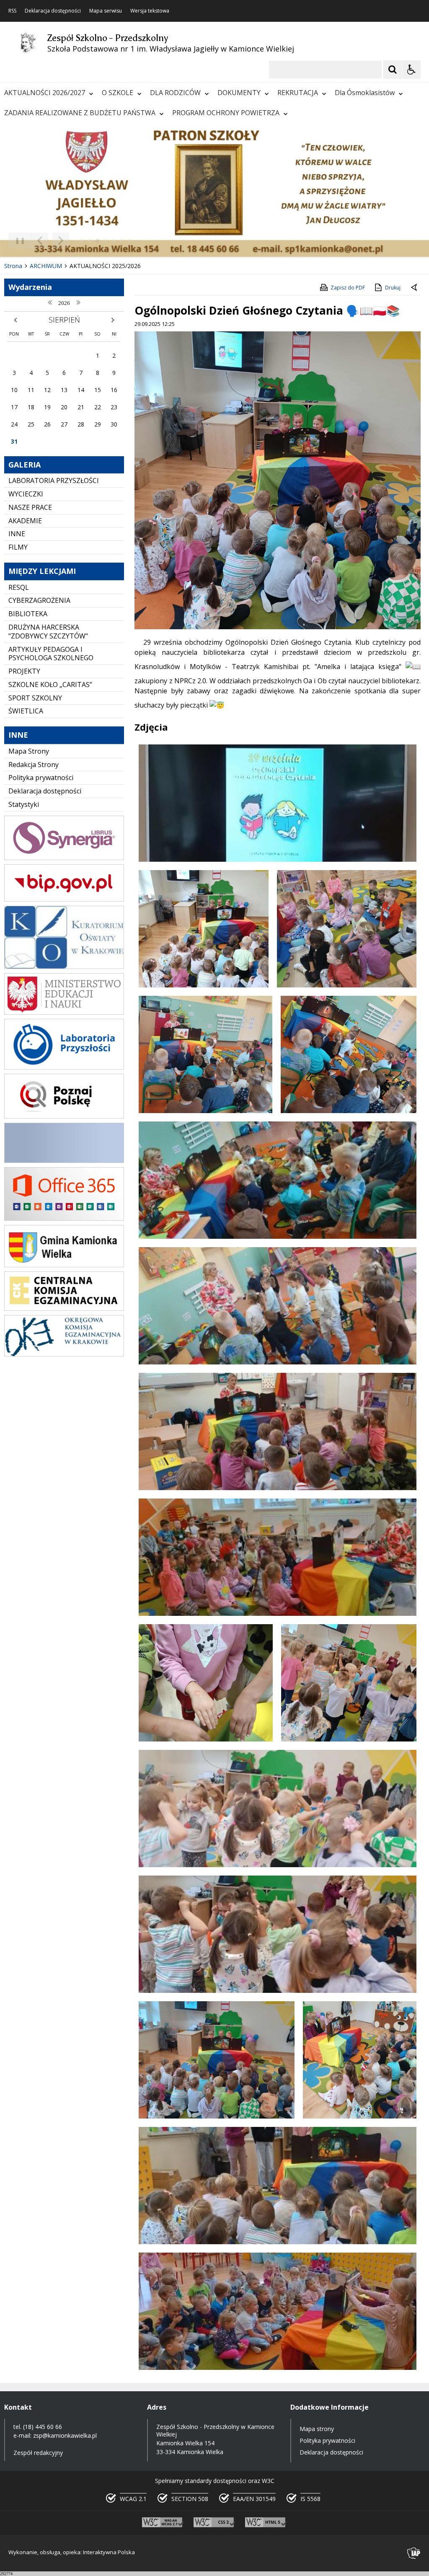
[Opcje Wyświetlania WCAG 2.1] (411, 70)
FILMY (18, 547)
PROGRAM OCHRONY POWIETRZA (226, 113)
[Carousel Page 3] (97, 241)
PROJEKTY (24, 671)
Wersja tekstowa (150, 11)
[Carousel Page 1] (81, 241)
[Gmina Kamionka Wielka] (64, 1265)
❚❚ (17, 240)
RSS (12, 11)
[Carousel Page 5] (113, 241)
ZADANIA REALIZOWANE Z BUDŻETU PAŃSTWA (80, 113)
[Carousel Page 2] (89, 241)
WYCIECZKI (26, 494)
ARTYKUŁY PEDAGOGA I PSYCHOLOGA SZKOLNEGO (51, 654)
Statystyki (24, 804)
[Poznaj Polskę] (64, 1116)
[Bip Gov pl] (64, 899)
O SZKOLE (118, 93)
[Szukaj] (393, 70)
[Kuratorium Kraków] (64, 967)
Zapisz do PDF (348, 288)
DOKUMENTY (239, 93)
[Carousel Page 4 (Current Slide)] (105, 241)
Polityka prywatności (41, 778)
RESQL (19, 587)
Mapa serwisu (106, 11)
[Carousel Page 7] (129, 241)
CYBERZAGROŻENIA (39, 600)
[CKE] (64, 1309)
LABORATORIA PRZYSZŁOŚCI (54, 481)
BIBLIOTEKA (28, 614)
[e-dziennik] (64, 858)
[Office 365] (64, 1218)
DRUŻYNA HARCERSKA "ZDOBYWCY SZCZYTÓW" (48, 632)
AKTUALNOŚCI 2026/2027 (45, 93)
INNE (17, 534)
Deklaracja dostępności (53, 11)
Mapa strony (317, 2429)
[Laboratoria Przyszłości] (64, 1067)
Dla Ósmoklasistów (365, 93)
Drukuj (393, 288)
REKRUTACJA (298, 93)
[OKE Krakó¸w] (64, 1354)
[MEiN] (64, 1012)
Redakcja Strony (34, 765)
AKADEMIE (25, 521)
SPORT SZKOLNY (35, 698)
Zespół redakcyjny (38, 2453)
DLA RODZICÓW (175, 93)
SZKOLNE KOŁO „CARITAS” (50, 685)
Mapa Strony (29, 751)
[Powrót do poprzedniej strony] (415, 288)
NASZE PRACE (30, 507)
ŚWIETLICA (26, 711)
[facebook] (64, 1161)
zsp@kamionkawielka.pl (65, 2435)
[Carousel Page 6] (121, 241)
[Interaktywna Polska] (414, 2553)
